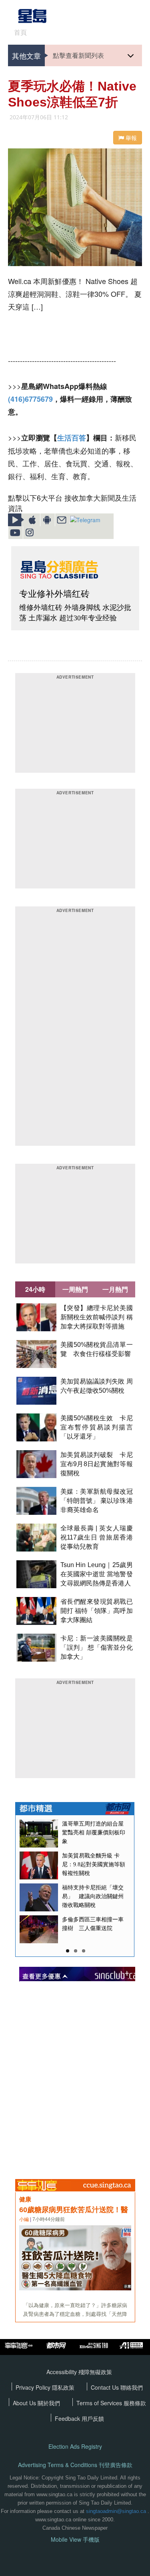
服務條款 (135, 2403)
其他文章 (26, 55)
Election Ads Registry (75, 2447)
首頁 (20, 32)
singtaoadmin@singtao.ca (116, 2511)
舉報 (130, 138)
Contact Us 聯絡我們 (117, 2387)
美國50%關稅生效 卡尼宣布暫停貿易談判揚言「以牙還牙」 (97, 1427)
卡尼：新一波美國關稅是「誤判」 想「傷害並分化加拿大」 (97, 1647)
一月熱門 (115, 1289)
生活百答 (72, 438)
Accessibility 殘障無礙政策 (79, 2372)
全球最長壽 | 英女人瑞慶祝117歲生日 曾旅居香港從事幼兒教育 (97, 1537)
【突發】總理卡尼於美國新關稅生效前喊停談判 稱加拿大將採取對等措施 (97, 1317)
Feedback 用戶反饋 (79, 2418)
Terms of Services (100, 2403)
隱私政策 (63, 2387)
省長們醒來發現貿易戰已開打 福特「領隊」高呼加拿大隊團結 (97, 1611)
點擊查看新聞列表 (78, 55)
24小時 (35, 1289)
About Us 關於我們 (36, 2403)
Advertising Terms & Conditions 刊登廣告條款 (75, 2465)
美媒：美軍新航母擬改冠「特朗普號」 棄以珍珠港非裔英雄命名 (97, 1501)
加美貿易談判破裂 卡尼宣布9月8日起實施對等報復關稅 (97, 1464)
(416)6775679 (30, 399)
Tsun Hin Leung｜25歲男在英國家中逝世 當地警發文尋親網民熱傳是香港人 (97, 1574)
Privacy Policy (34, 2387)
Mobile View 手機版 (75, 2539)
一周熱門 (75, 1289)
